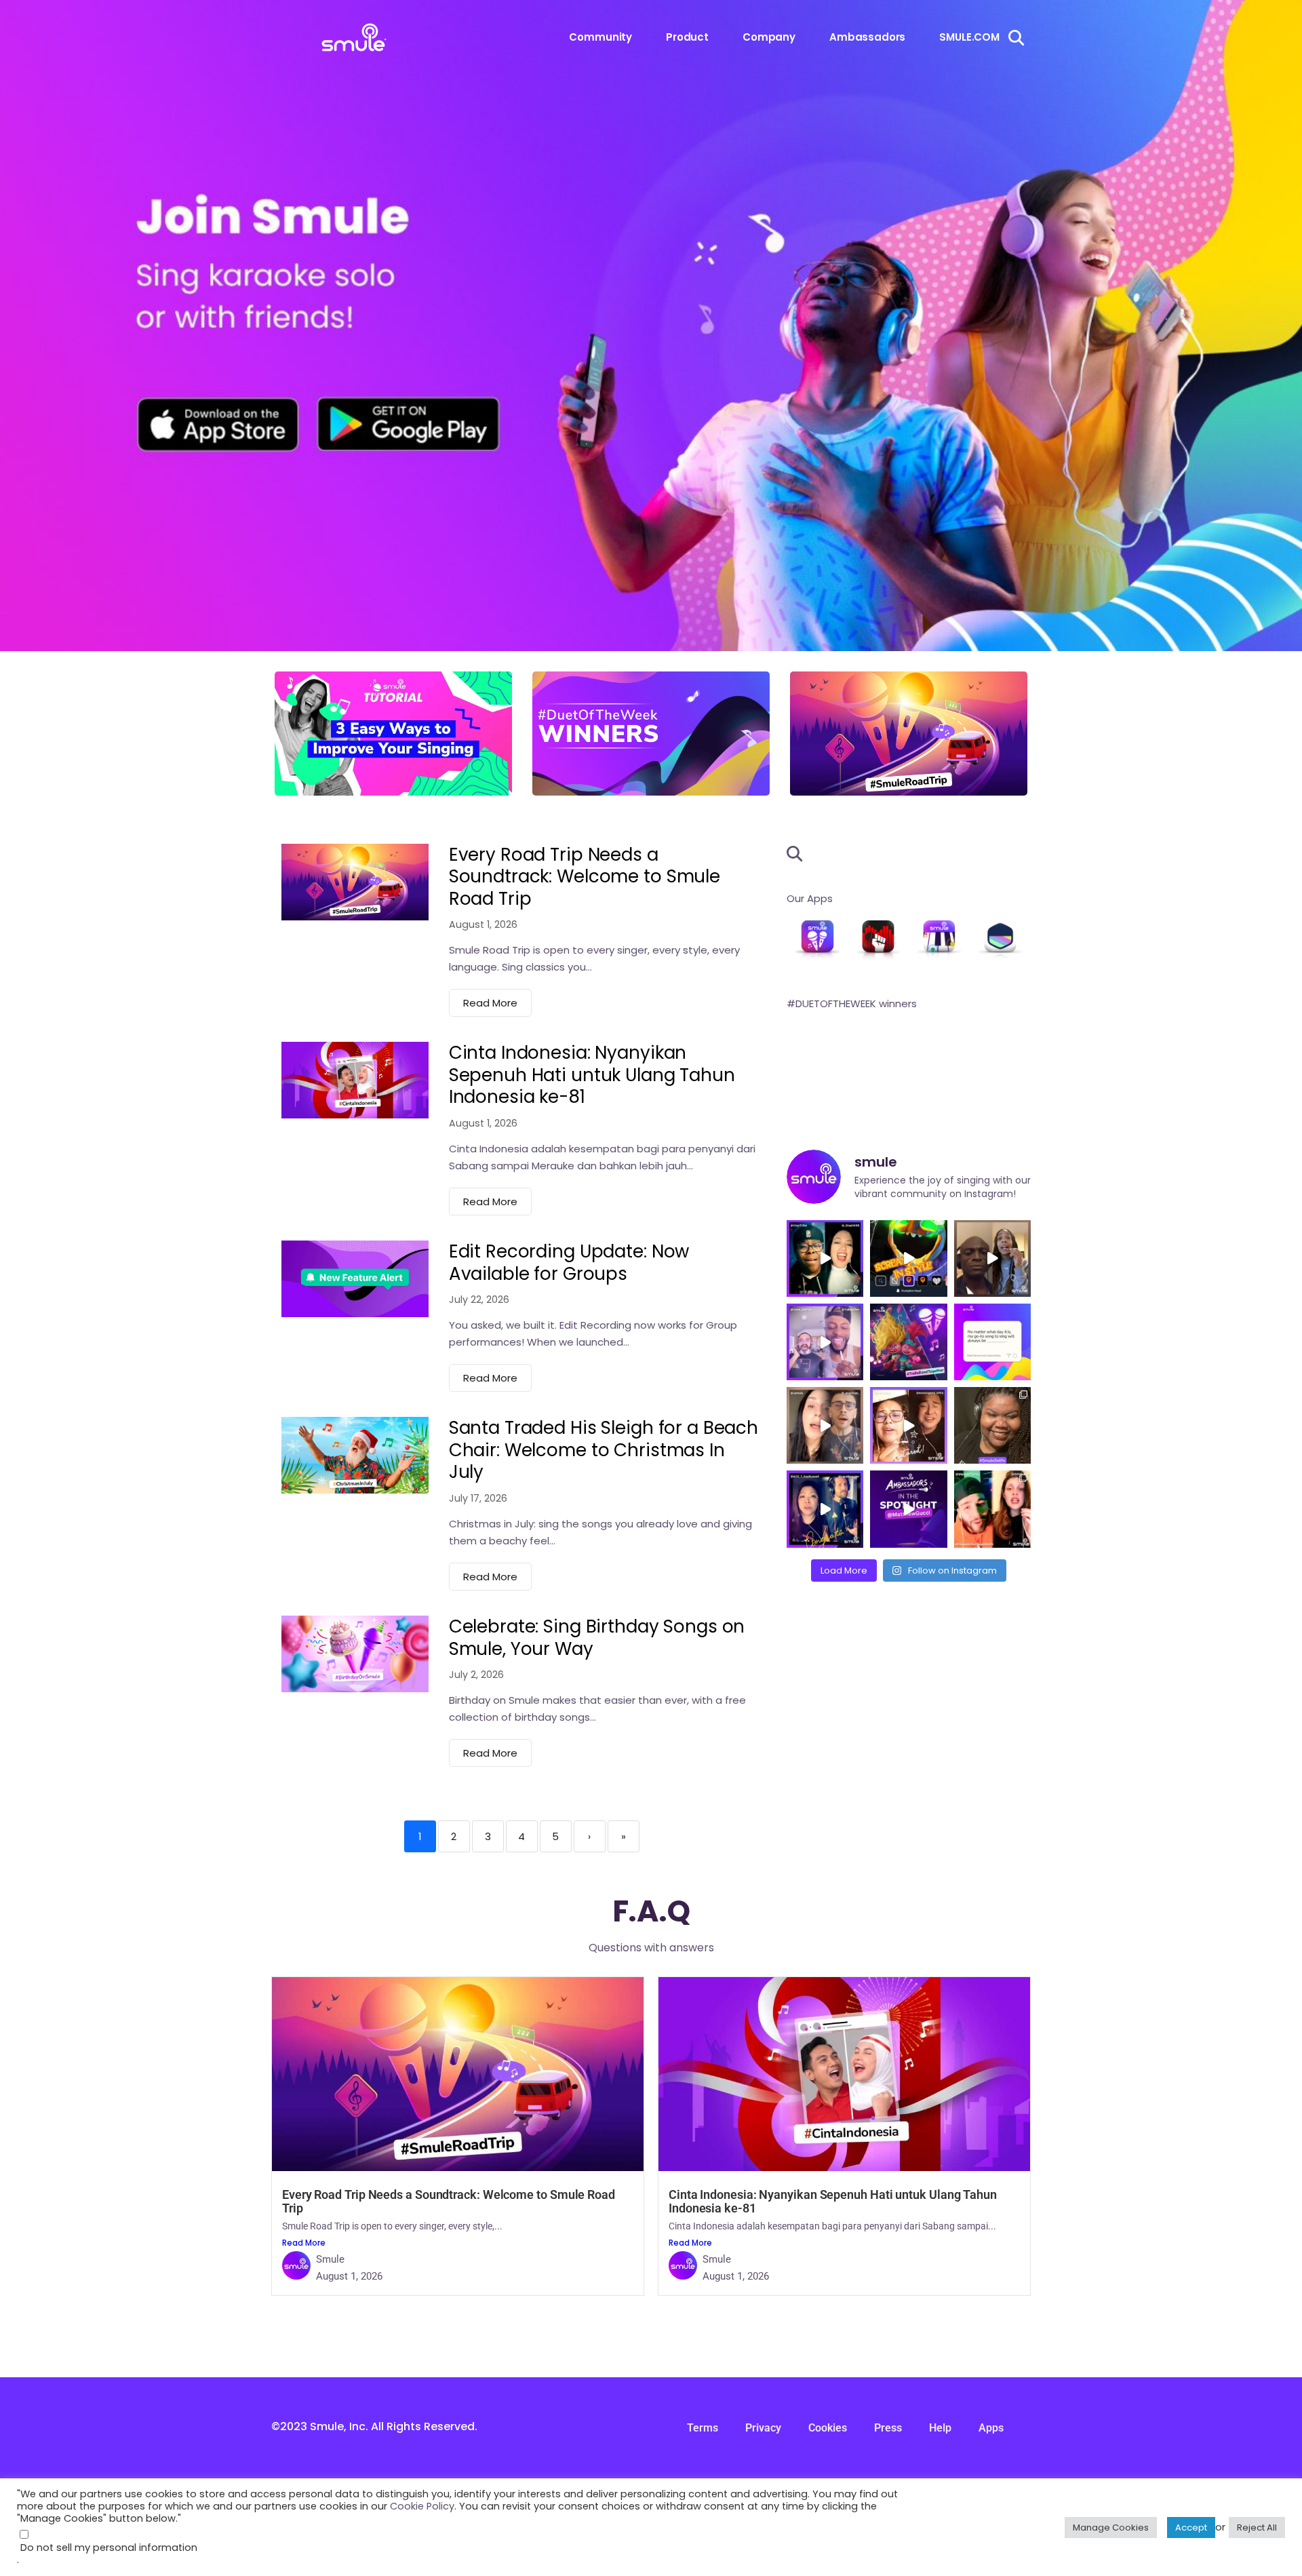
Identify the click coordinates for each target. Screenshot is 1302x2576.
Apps (991, 2428)
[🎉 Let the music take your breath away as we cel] (825, 1509)
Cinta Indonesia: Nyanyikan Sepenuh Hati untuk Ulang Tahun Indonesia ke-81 (592, 1075)
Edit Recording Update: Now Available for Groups (569, 1263)
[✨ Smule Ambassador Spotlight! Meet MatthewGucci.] (908, 1509)
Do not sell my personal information (109, 2548)
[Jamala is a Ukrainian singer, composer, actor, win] (825, 1425)
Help (940, 2428)
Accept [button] (1191, 2528)
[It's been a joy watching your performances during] (992, 1509)
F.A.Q (651, 1911)
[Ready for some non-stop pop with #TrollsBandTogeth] (908, 1342)
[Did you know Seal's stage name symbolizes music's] (992, 1258)
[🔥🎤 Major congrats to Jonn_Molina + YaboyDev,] (825, 1342)
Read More (490, 1003)
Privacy (763, 2428)
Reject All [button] (1257, 2528)
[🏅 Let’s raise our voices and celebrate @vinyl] (825, 1258)
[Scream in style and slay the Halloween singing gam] (908, 1258)
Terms (703, 2428)
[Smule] (817, 939)
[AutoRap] (878, 939)
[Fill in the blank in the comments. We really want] (992, 1342)
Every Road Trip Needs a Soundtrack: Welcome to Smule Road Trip (585, 877)
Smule (330, 2259)
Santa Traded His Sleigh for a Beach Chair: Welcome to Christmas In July (604, 1450)
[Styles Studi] (1000, 939)
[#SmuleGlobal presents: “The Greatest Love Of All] (908, 1425)
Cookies (828, 2428)
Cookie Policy (422, 2506)
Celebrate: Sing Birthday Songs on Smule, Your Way (597, 1638)
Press (888, 2428)
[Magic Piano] (939, 939)
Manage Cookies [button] (1111, 2528)
